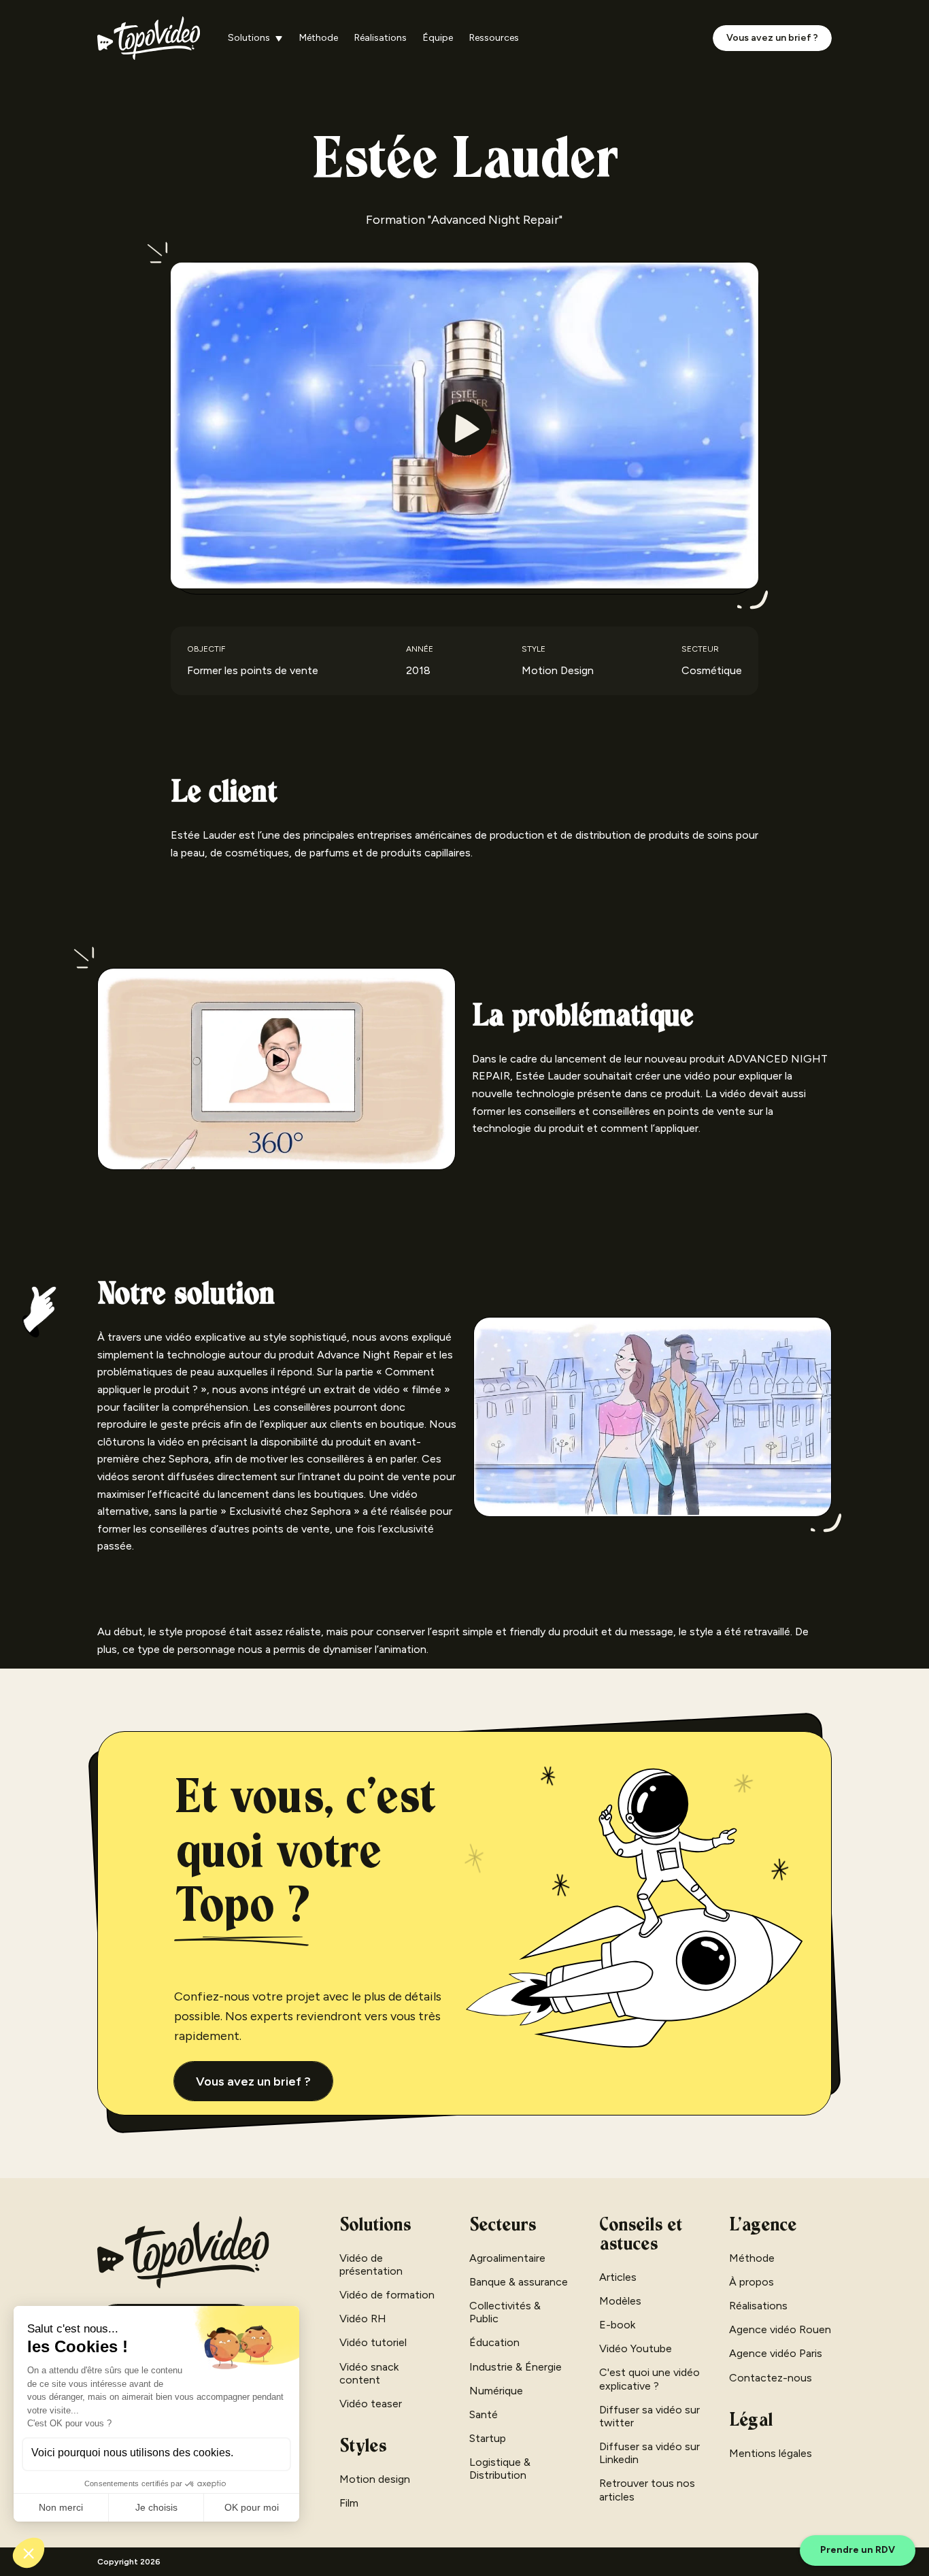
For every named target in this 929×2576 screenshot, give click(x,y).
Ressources (494, 38)
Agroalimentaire (507, 2258)
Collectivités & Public (505, 2312)
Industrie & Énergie (516, 2367)
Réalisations (381, 38)
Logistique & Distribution (500, 2469)
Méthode (319, 38)
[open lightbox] (464, 428)
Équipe (438, 38)
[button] (255, 38)
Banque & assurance (519, 2282)
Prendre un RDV (858, 2550)
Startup (488, 2438)
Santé (484, 2414)
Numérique (496, 2391)
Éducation (494, 2342)
